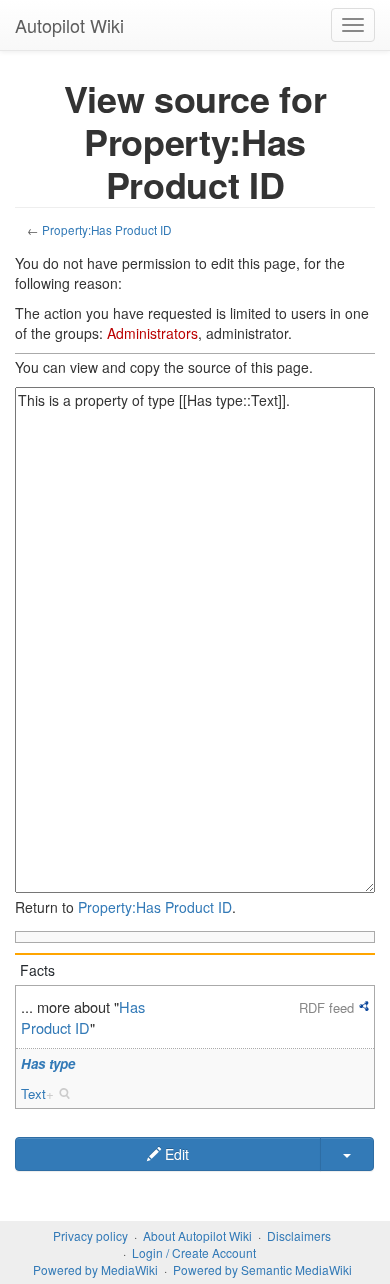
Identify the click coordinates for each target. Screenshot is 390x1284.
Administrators (152, 333)
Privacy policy (90, 1235)
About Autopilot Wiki (197, 1235)
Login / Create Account (194, 1252)
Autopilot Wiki (69, 25)
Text (33, 1093)
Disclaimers (299, 1235)
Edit (175, 1154)
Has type (48, 1063)
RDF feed (326, 1007)
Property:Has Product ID (106, 229)
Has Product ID (83, 1017)
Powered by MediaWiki (95, 1269)
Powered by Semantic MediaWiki (262, 1269)
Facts (37, 970)
